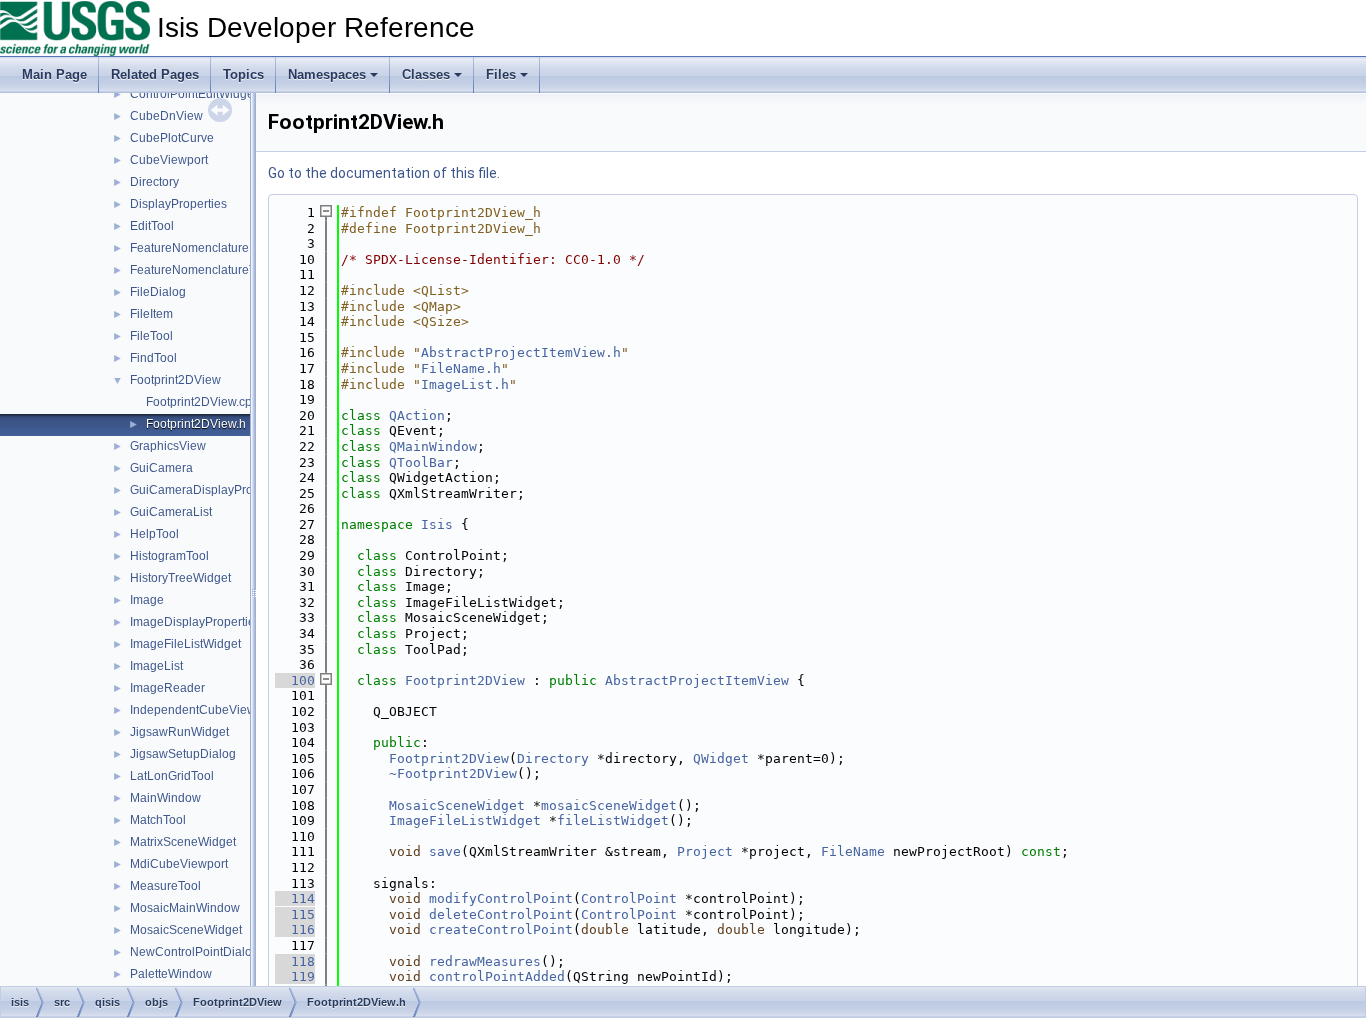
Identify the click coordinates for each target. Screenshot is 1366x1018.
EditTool (152, 226)
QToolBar (421, 462)
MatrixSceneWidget (183, 842)
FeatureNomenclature (189, 248)
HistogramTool (169, 556)
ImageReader (167, 688)
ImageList (156, 666)
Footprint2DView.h (196, 424)
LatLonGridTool (172, 776)
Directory (154, 182)
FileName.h (461, 368)
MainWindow (165, 798)
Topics (243, 74)
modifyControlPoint (501, 898)
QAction (417, 415)
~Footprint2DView (453, 773)
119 (295, 976)
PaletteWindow (171, 974)
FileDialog (158, 292)
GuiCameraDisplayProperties (210, 490)
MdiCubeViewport (179, 864)
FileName (853, 851)
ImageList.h (465, 384)
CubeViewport (169, 160)
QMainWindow (433, 446)
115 (295, 914)
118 (295, 961)
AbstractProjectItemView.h (521, 352)
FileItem (151, 314)
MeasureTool (165, 886)
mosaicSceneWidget (609, 805)
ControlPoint (629, 898)
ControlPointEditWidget (193, 94)
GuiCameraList (171, 512)
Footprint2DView (175, 380)
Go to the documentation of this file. (384, 173)
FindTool (153, 358)
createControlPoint (501, 929)
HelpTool (154, 534)
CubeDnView (166, 116)
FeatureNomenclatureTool (201, 270)
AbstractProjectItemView (697, 680)
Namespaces (327, 74)
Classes (426, 74)
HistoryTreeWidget (180, 578)
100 (295, 680)
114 (295, 898)
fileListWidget (613, 820)
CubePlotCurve (172, 138)
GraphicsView (168, 446)
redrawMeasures (485, 961)
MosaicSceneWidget (186, 930)
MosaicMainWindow (185, 908)
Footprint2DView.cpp (202, 402)
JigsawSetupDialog (183, 754)
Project (705, 851)
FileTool (151, 336)
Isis (437, 524)
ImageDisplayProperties (195, 622)
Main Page (54, 74)
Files (501, 74)
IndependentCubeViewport (203, 710)
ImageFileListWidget (185, 644)
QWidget (721, 758)
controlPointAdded (497, 976)
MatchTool (158, 820)
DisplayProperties (178, 204)
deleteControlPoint (501, 914)
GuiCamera (161, 468)
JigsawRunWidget (179, 732)
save (445, 851)
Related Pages (155, 74)
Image (147, 600)
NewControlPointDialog (194, 952)
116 (295, 929)
